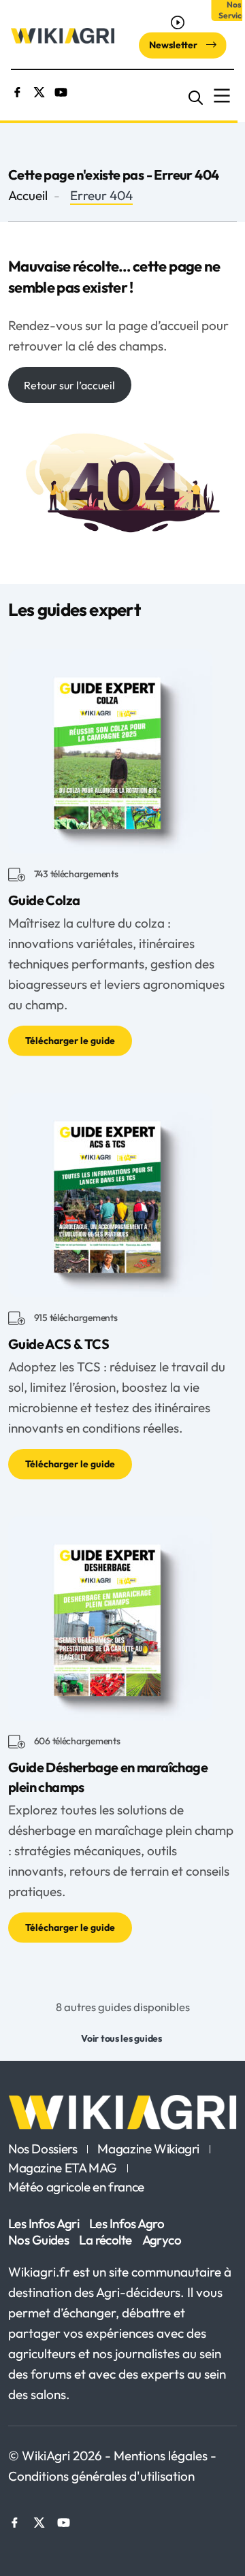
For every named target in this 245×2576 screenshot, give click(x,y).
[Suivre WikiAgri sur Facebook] (17, 91)
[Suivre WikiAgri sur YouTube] (61, 91)
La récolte (105, 2240)
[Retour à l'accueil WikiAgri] (122, 2112)
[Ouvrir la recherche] (196, 96)
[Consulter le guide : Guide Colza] (110, 749)
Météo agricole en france (76, 2187)
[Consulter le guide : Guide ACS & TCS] (110, 1193)
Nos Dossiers (43, 2149)
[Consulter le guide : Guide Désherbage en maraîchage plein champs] (110, 1616)
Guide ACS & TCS (59, 1344)
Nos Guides (38, 2240)
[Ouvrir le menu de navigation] (222, 96)
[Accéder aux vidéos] (179, 22)
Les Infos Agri (44, 2223)
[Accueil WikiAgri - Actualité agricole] (63, 35)
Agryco (162, 2240)
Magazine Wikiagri (148, 2149)
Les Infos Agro (127, 2223)
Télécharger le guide (70, 1041)
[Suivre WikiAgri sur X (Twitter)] (39, 91)
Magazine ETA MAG (63, 2168)
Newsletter (174, 45)
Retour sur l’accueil (69, 385)
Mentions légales (162, 2456)
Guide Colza (44, 900)
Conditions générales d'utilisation (101, 2476)
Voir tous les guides (121, 2038)
